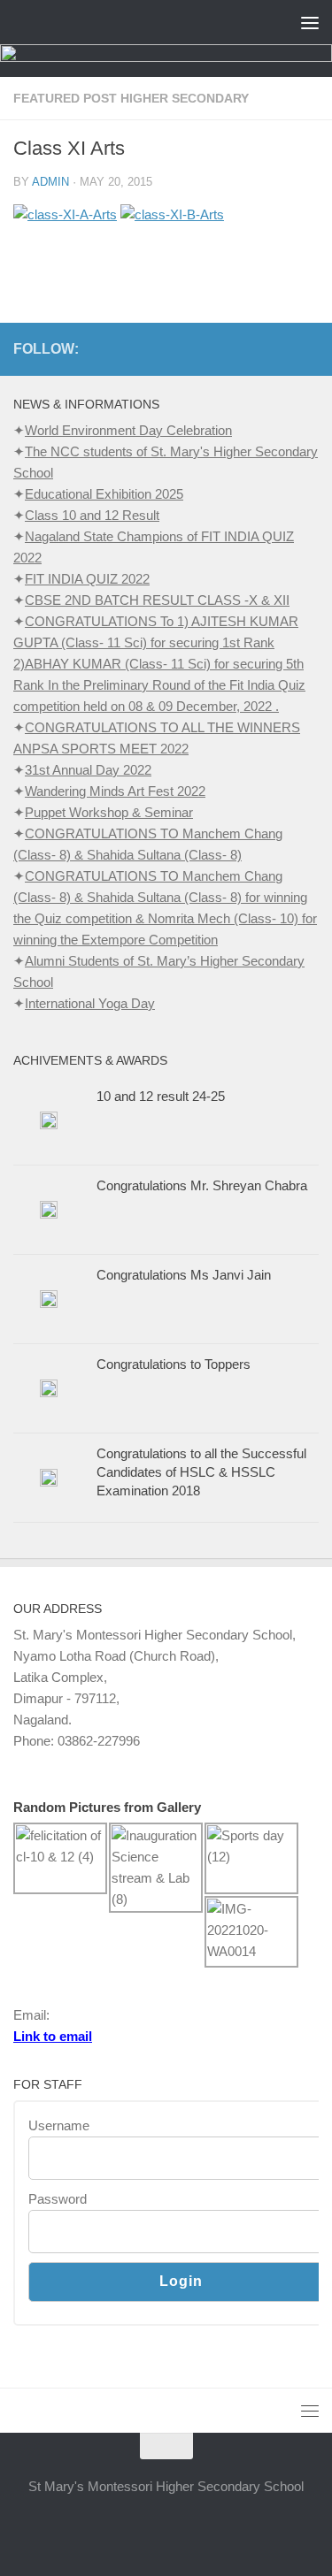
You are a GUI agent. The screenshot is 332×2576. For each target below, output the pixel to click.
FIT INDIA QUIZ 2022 (87, 579)
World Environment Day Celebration (128, 430)
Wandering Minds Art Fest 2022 (115, 791)
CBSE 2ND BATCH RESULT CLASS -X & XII (157, 600)
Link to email (53, 2036)
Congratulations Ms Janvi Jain (184, 1275)
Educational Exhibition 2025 (104, 494)
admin (50, 182)
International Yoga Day (90, 1003)
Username (59, 2125)
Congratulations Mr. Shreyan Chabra (202, 1185)
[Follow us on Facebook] (308, 348)
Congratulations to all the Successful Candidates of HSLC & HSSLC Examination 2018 (201, 1472)
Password (58, 2199)
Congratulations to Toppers (174, 1364)
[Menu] (310, 22)
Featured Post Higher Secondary (131, 98)
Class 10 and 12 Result (92, 515)
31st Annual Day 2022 (88, 770)
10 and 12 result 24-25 (161, 1096)
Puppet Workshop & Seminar (109, 812)
